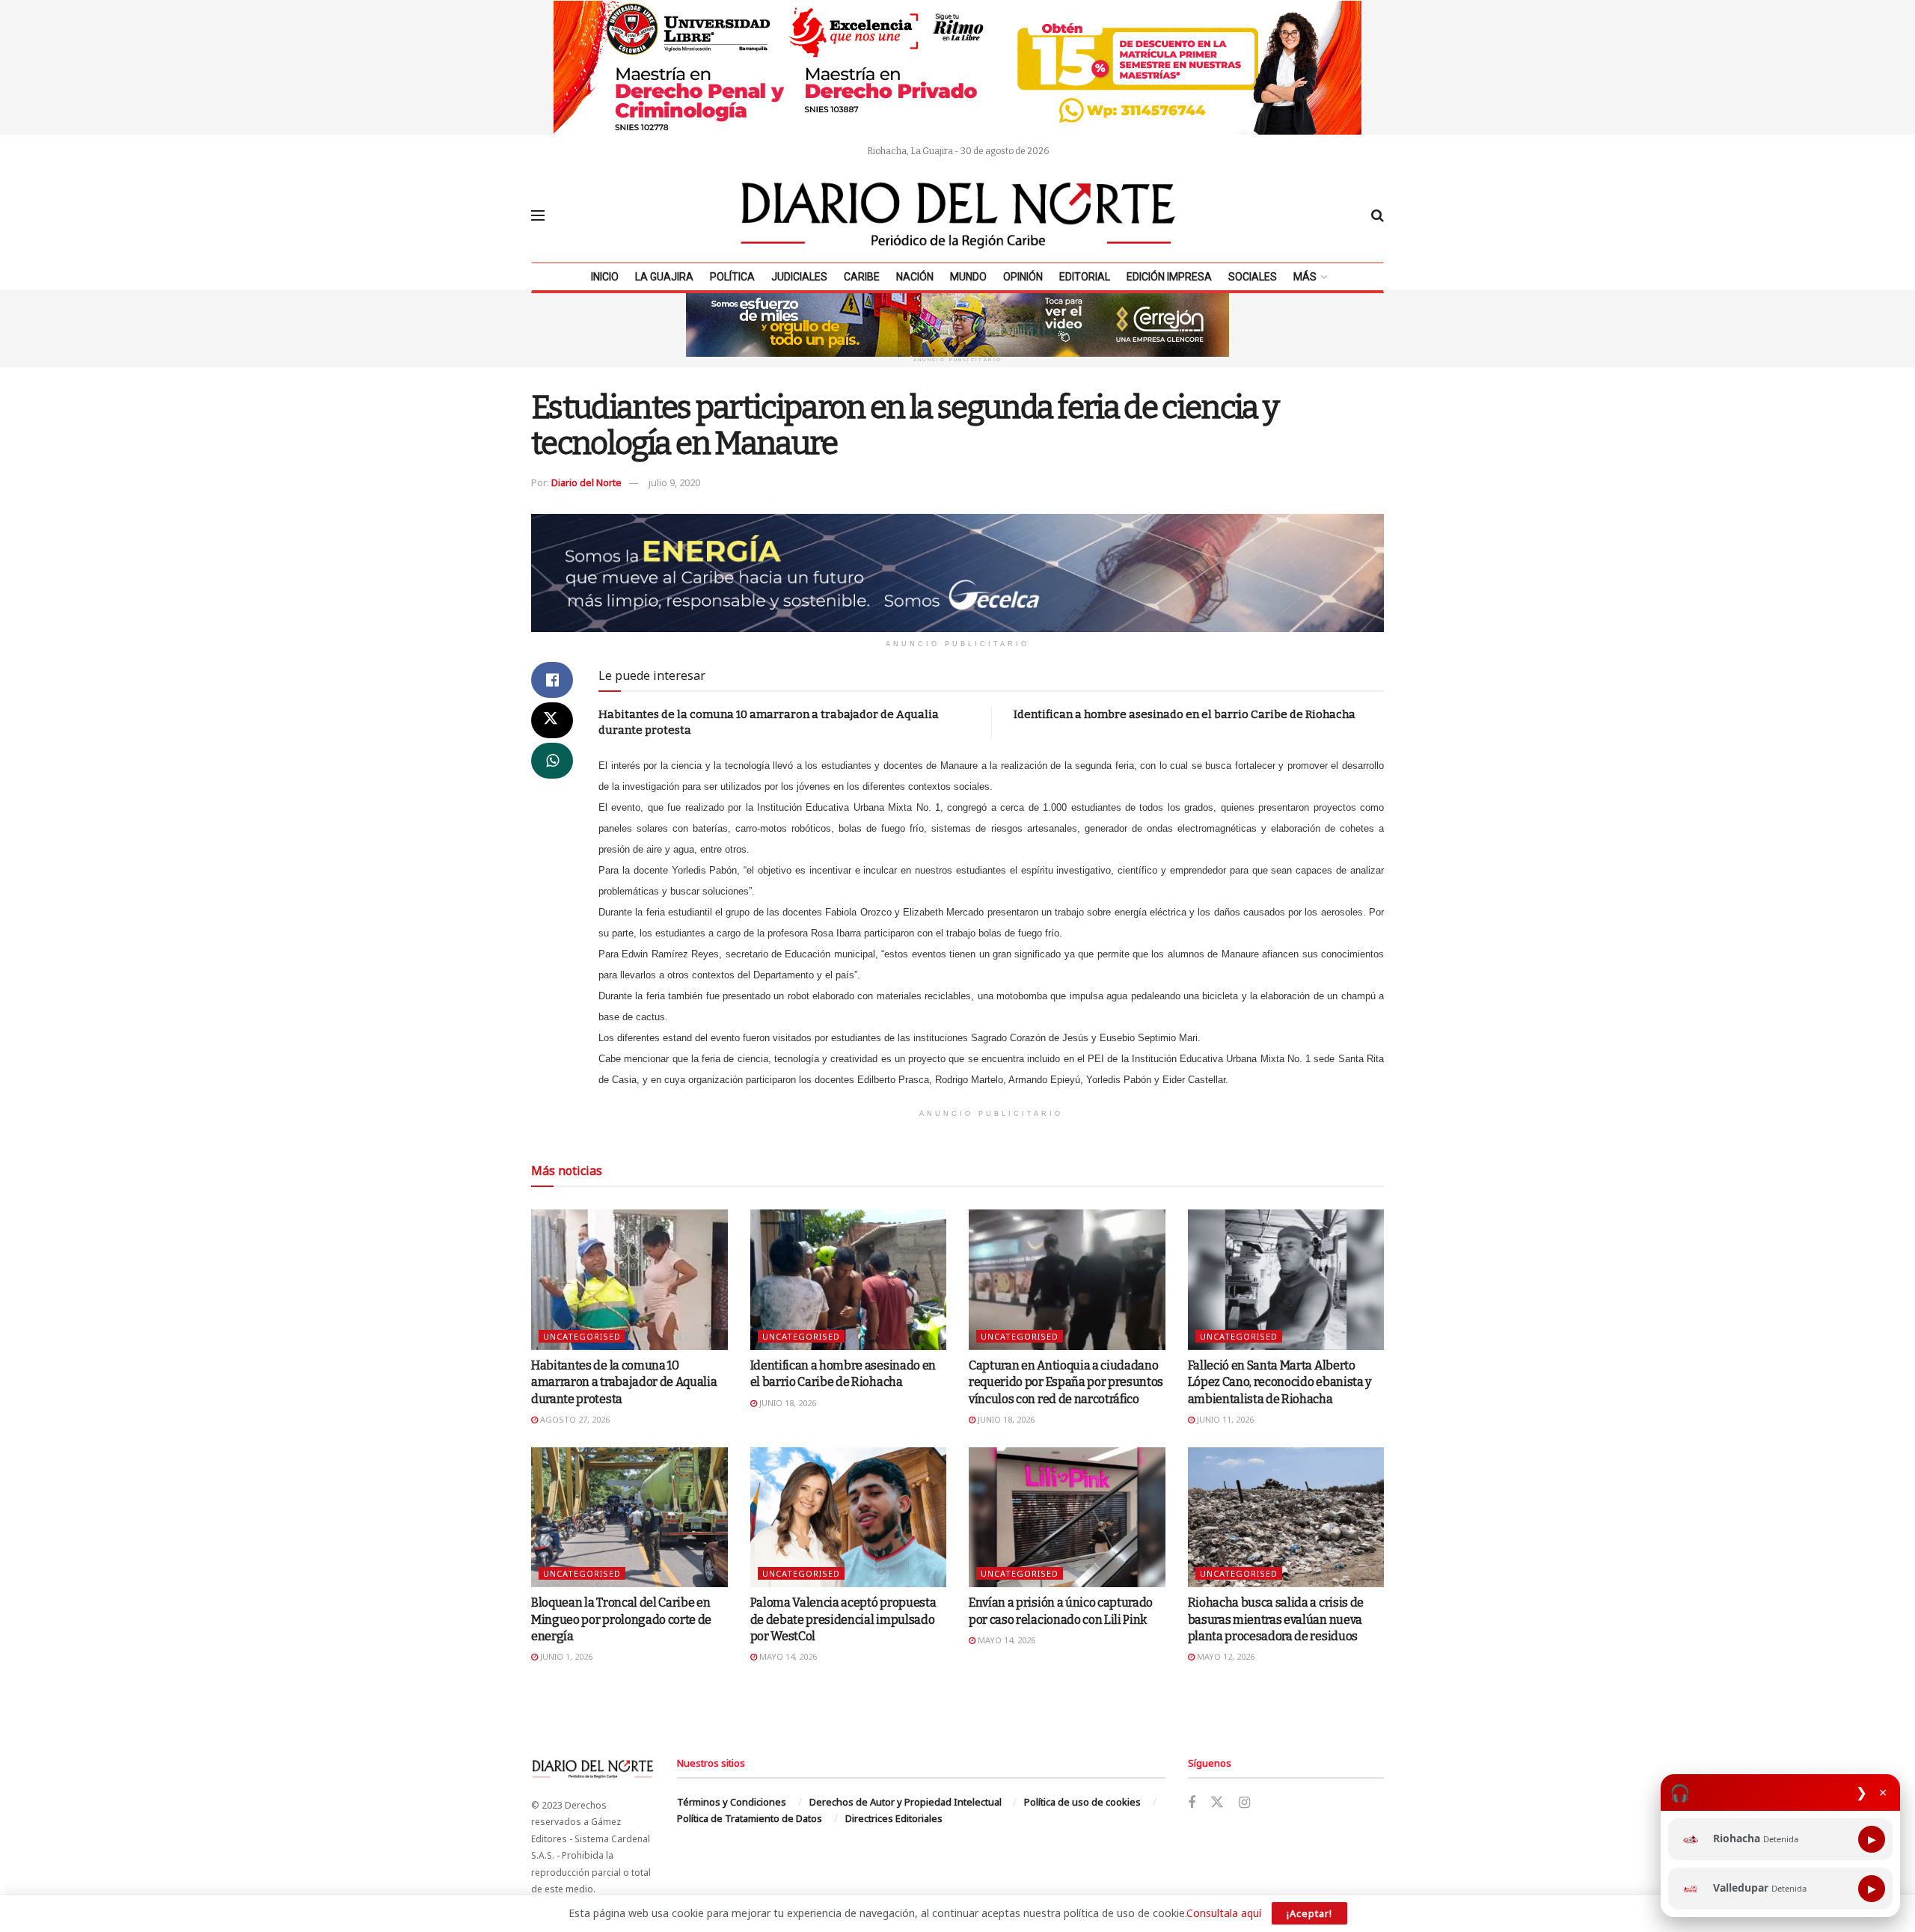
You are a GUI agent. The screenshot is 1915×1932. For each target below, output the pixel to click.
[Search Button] (1378, 215)
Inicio (605, 277)
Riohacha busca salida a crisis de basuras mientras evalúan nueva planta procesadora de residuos (1276, 1619)
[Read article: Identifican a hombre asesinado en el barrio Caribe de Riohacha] (849, 1280)
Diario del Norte (586, 482)
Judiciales (799, 277)
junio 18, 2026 (787, 1403)
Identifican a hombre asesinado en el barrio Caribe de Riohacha (1185, 714)
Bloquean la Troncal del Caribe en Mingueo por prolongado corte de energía (621, 1619)
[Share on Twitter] (552, 720)
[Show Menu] (538, 215)
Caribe (862, 277)
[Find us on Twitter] (1217, 1803)
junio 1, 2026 (565, 1656)
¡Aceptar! (1309, 1913)
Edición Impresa (1169, 277)
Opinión (1023, 277)
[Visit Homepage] (958, 215)
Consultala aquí (1224, 1913)
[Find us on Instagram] (1244, 1803)
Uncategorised (582, 1336)
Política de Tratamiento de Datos (750, 1818)
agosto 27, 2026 (574, 1419)
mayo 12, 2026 (1225, 1656)
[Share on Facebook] (552, 680)
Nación (915, 277)
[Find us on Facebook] (1192, 1803)
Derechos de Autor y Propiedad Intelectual (906, 1802)
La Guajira (664, 277)
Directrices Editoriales (894, 1818)
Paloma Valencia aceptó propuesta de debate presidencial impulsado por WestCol (843, 1619)
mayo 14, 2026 (787, 1656)
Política (732, 277)
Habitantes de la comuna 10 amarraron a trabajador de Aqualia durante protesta (624, 1382)
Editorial (1085, 277)
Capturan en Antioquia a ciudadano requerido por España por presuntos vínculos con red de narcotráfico (1066, 1382)
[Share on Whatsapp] (552, 761)
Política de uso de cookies (1082, 1802)
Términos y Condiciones (732, 1802)
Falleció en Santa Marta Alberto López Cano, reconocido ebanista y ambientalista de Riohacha (1280, 1382)
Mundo (968, 277)
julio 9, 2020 (674, 482)
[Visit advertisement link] (957, 67)
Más (1305, 277)
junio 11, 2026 (1224, 1419)
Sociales (1253, 277)
